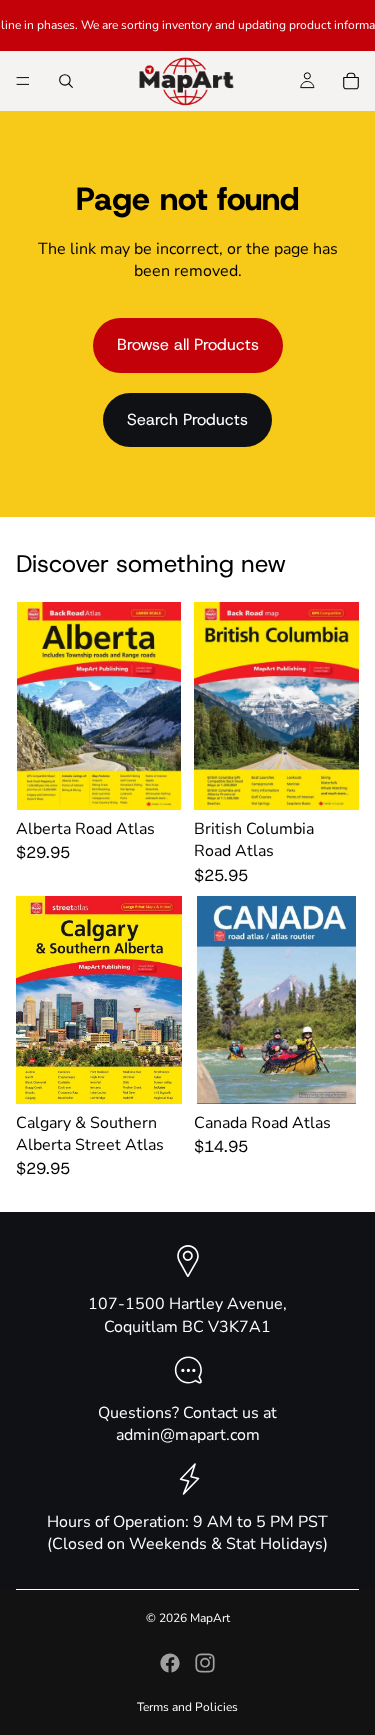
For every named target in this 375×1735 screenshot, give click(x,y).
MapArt (210, 1618)
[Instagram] (205, 1663)
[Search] (66, 81)
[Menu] (23, 81)
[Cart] (351, 81)
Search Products (187, 419)
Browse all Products (188, 344)
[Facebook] (170, 1663)
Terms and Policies (187, 1707)
